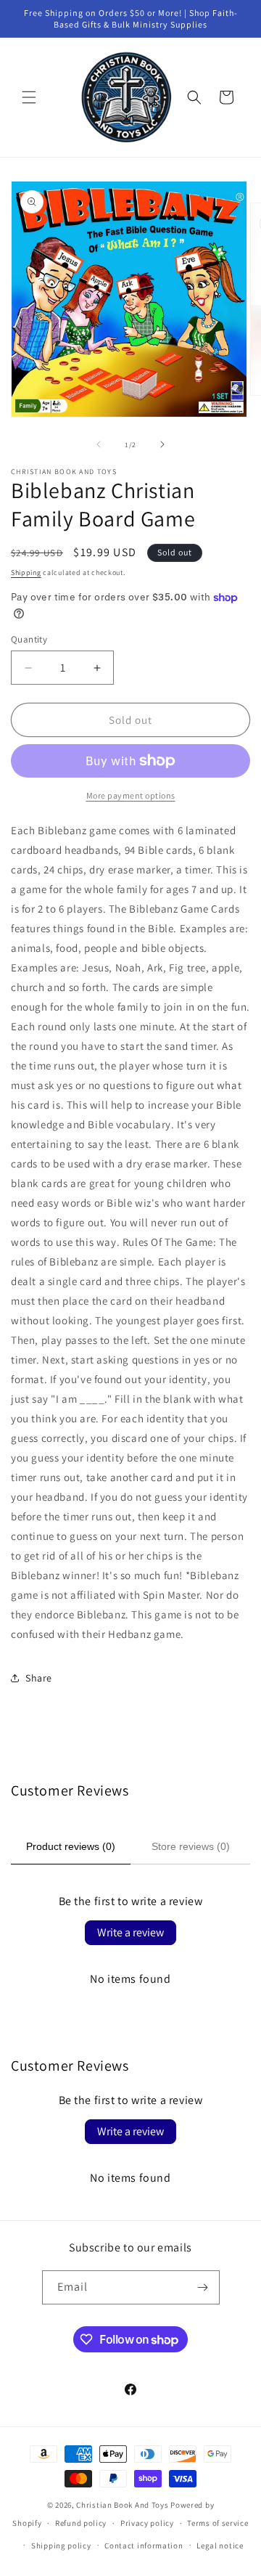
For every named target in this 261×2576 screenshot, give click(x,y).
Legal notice (220, 2546)
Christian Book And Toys (123, 2505)
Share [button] (39, 1678)
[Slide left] (99, 444)
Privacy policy (147, 2523)
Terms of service (217, 2523)
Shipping (26, 572)
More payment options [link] (131, 795)
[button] (29, 97)
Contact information (144, 2546)
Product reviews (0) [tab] (71, 1846)
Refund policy (81, 2523)
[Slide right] (162, 444)
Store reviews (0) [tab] (191, 1846)
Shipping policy (61, 2546)
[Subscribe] (203, 2287)
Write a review (130, 1932)
